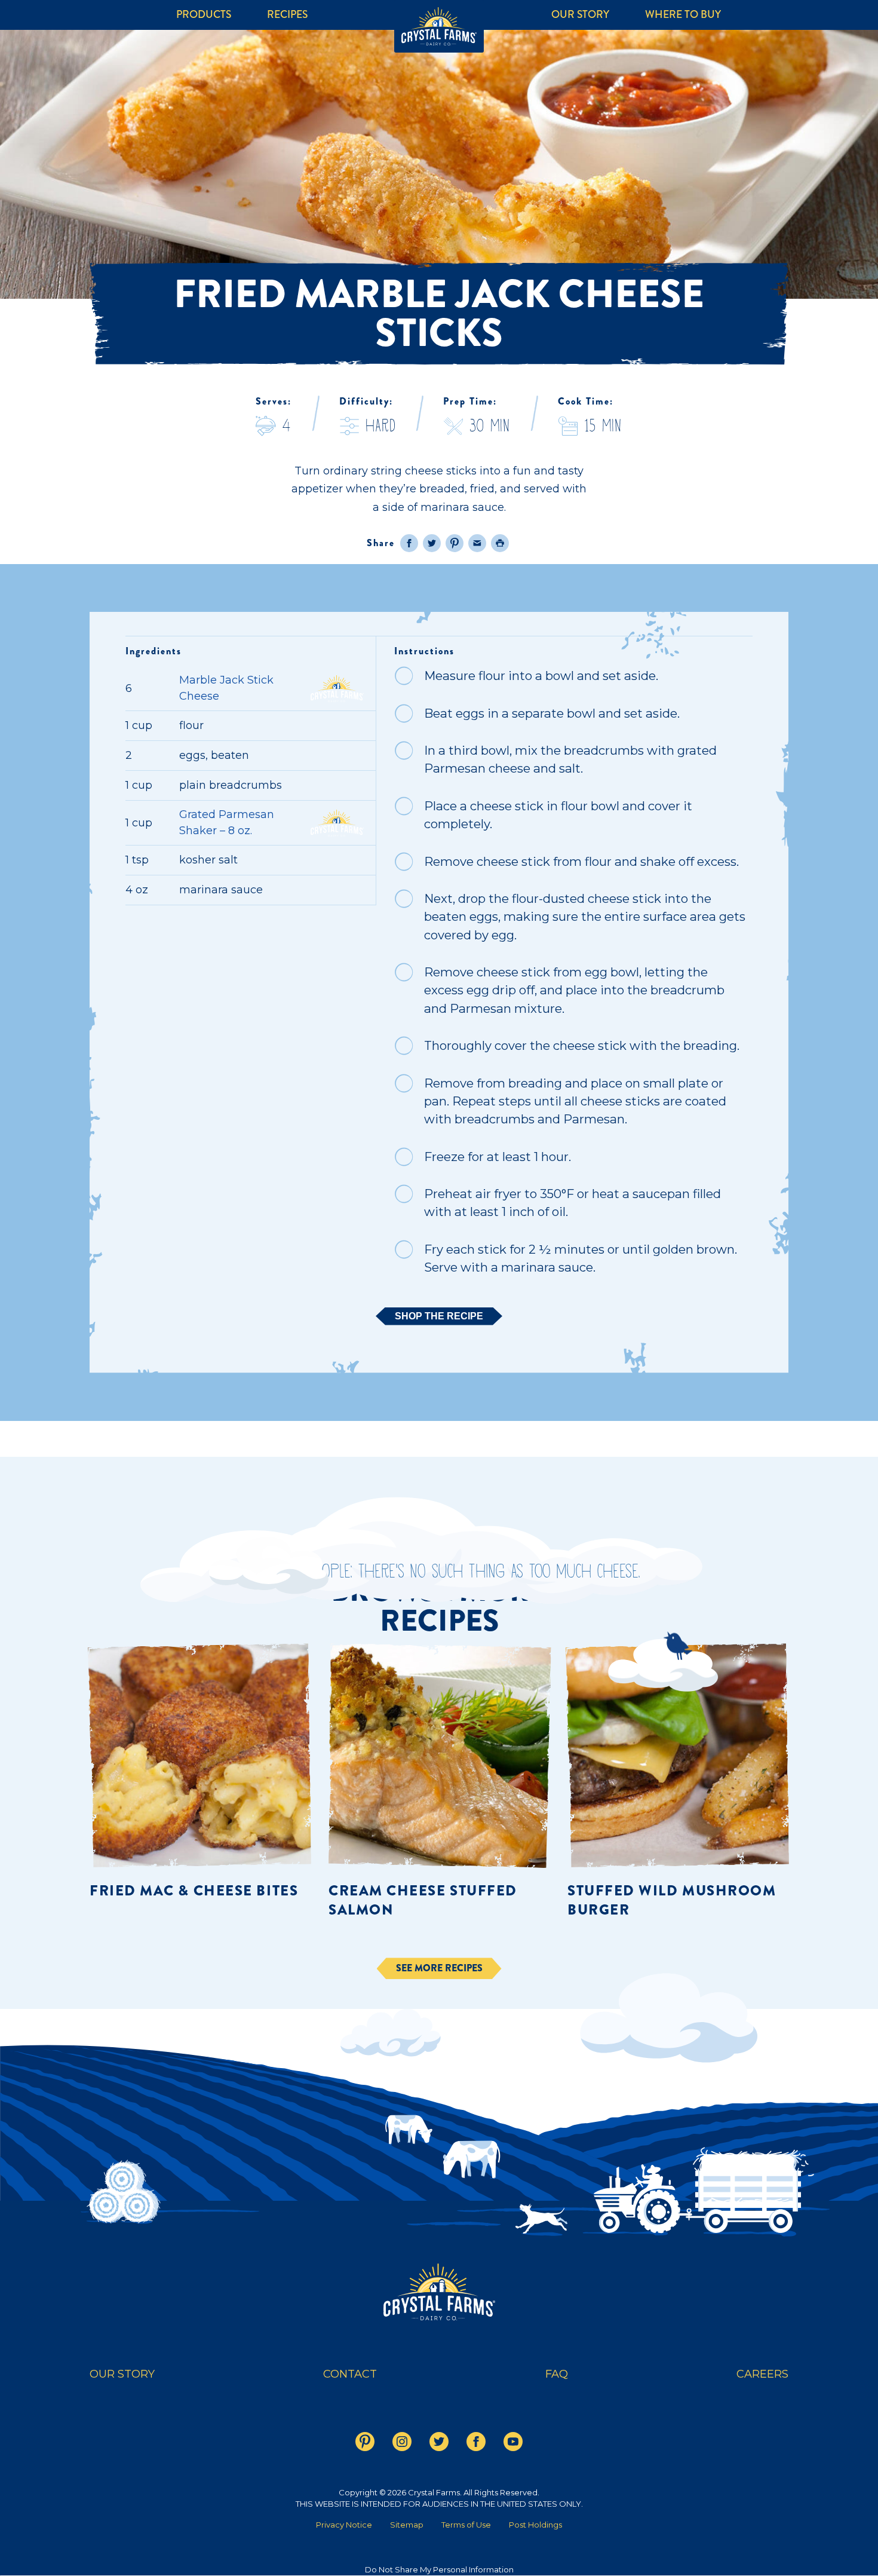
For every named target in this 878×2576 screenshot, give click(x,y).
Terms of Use (466, 2525)
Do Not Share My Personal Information (439, 2569)
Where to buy (683, 15)
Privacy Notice (344, 2525)
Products (204, 15)
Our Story (580, 15)
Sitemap (407, 2525)
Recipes (287, 15)
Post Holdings (535, 2525)
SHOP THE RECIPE (439, 1316)
